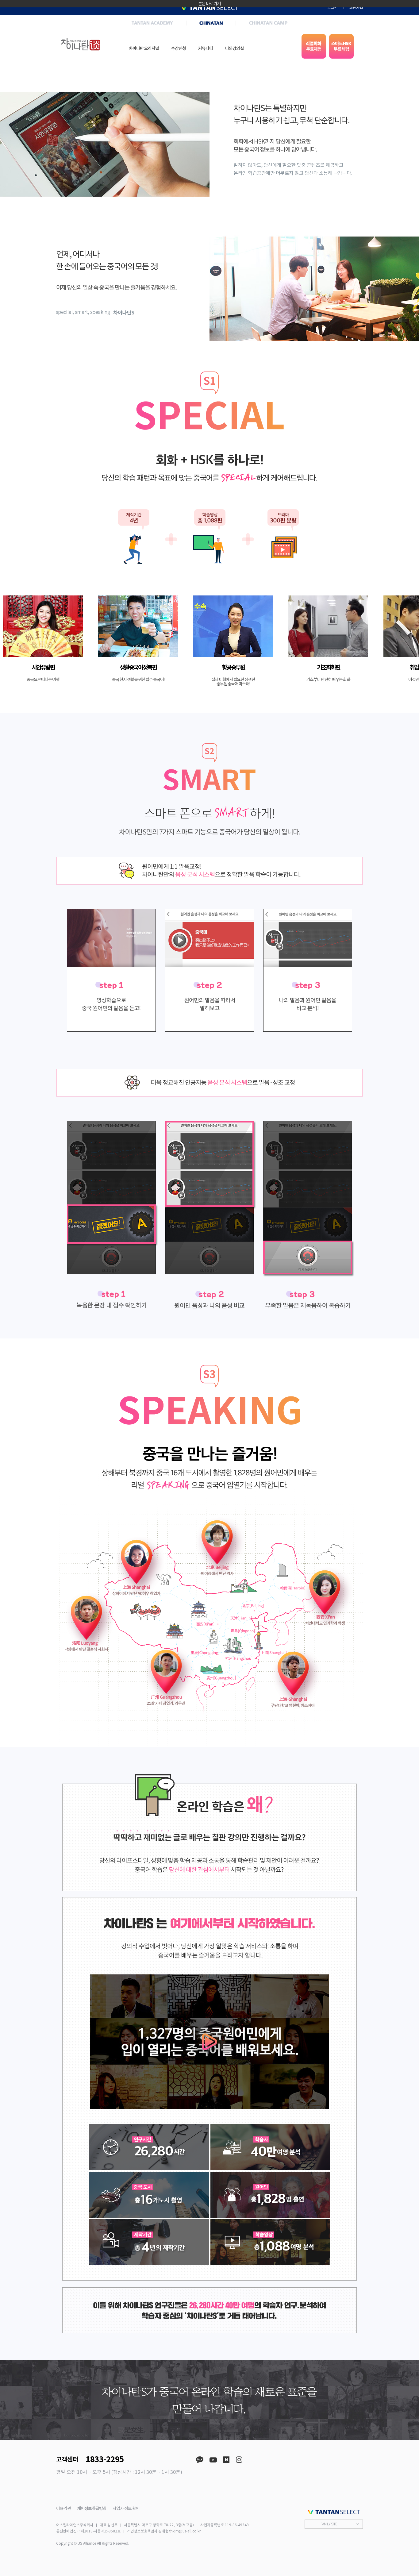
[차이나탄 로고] (81, 45)
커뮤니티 (206, 48)
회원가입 (356, 8)
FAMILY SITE (329, 2524)
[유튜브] (213, 2460)
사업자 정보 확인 (126, 2509)
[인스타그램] (239, 2460)
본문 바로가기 (209, 4)
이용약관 (63, 2509)
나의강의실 (234, 48)
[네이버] (226, 2460)
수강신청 (179, 48)
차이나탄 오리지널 (144, 48)
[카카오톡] (200, 2460)
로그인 (332, 8)
